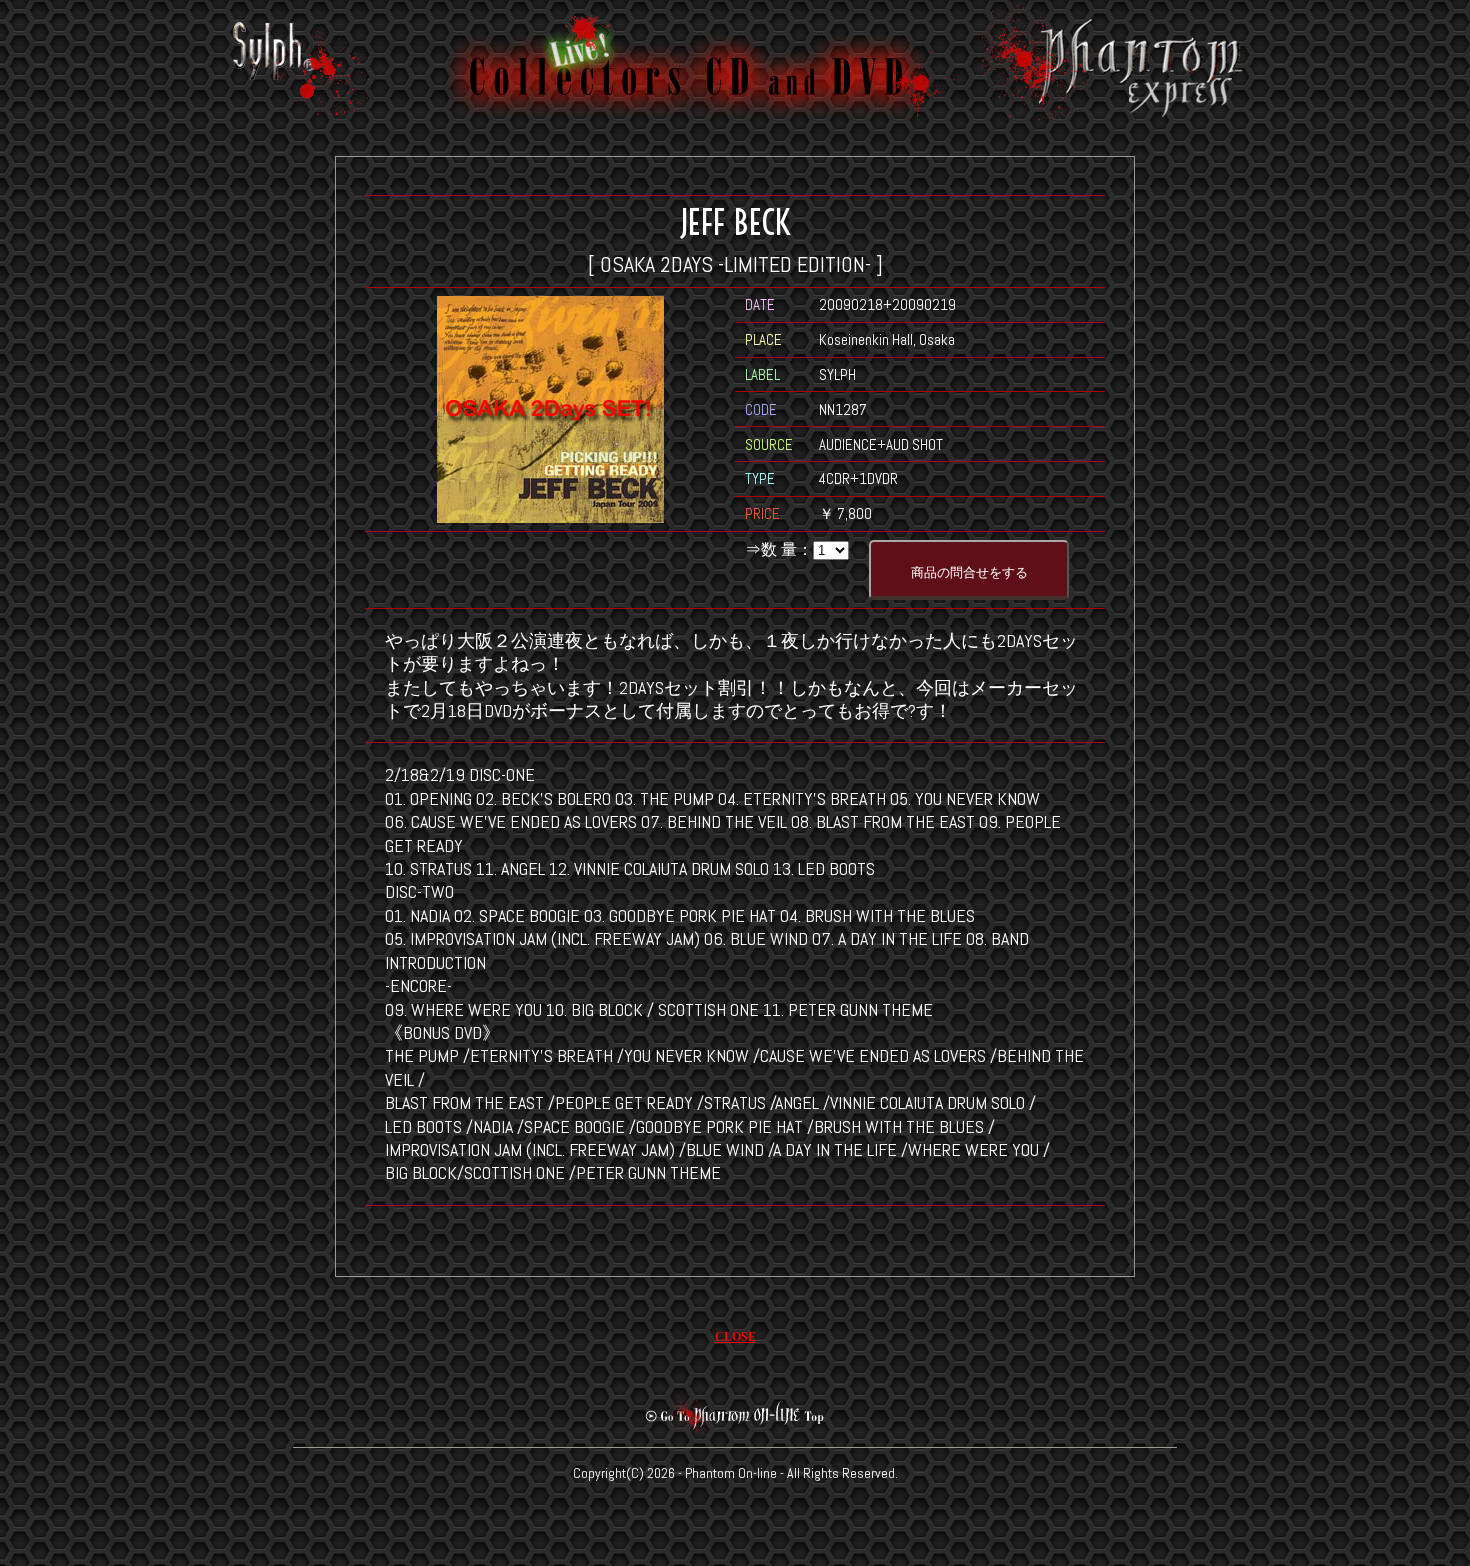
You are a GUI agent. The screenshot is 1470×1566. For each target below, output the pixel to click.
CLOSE (735, 1337)
